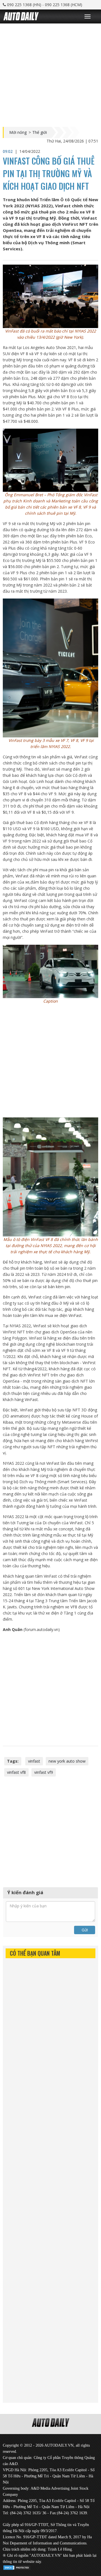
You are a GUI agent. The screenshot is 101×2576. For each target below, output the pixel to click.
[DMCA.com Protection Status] (17, 2567)
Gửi (85, 1930)
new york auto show (67, 1761)
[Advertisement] (50, 74)
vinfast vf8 (16, 1772)
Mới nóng (18, 132)
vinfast (34, 1761)
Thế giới (40, 132)
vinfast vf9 (44, 1772)
